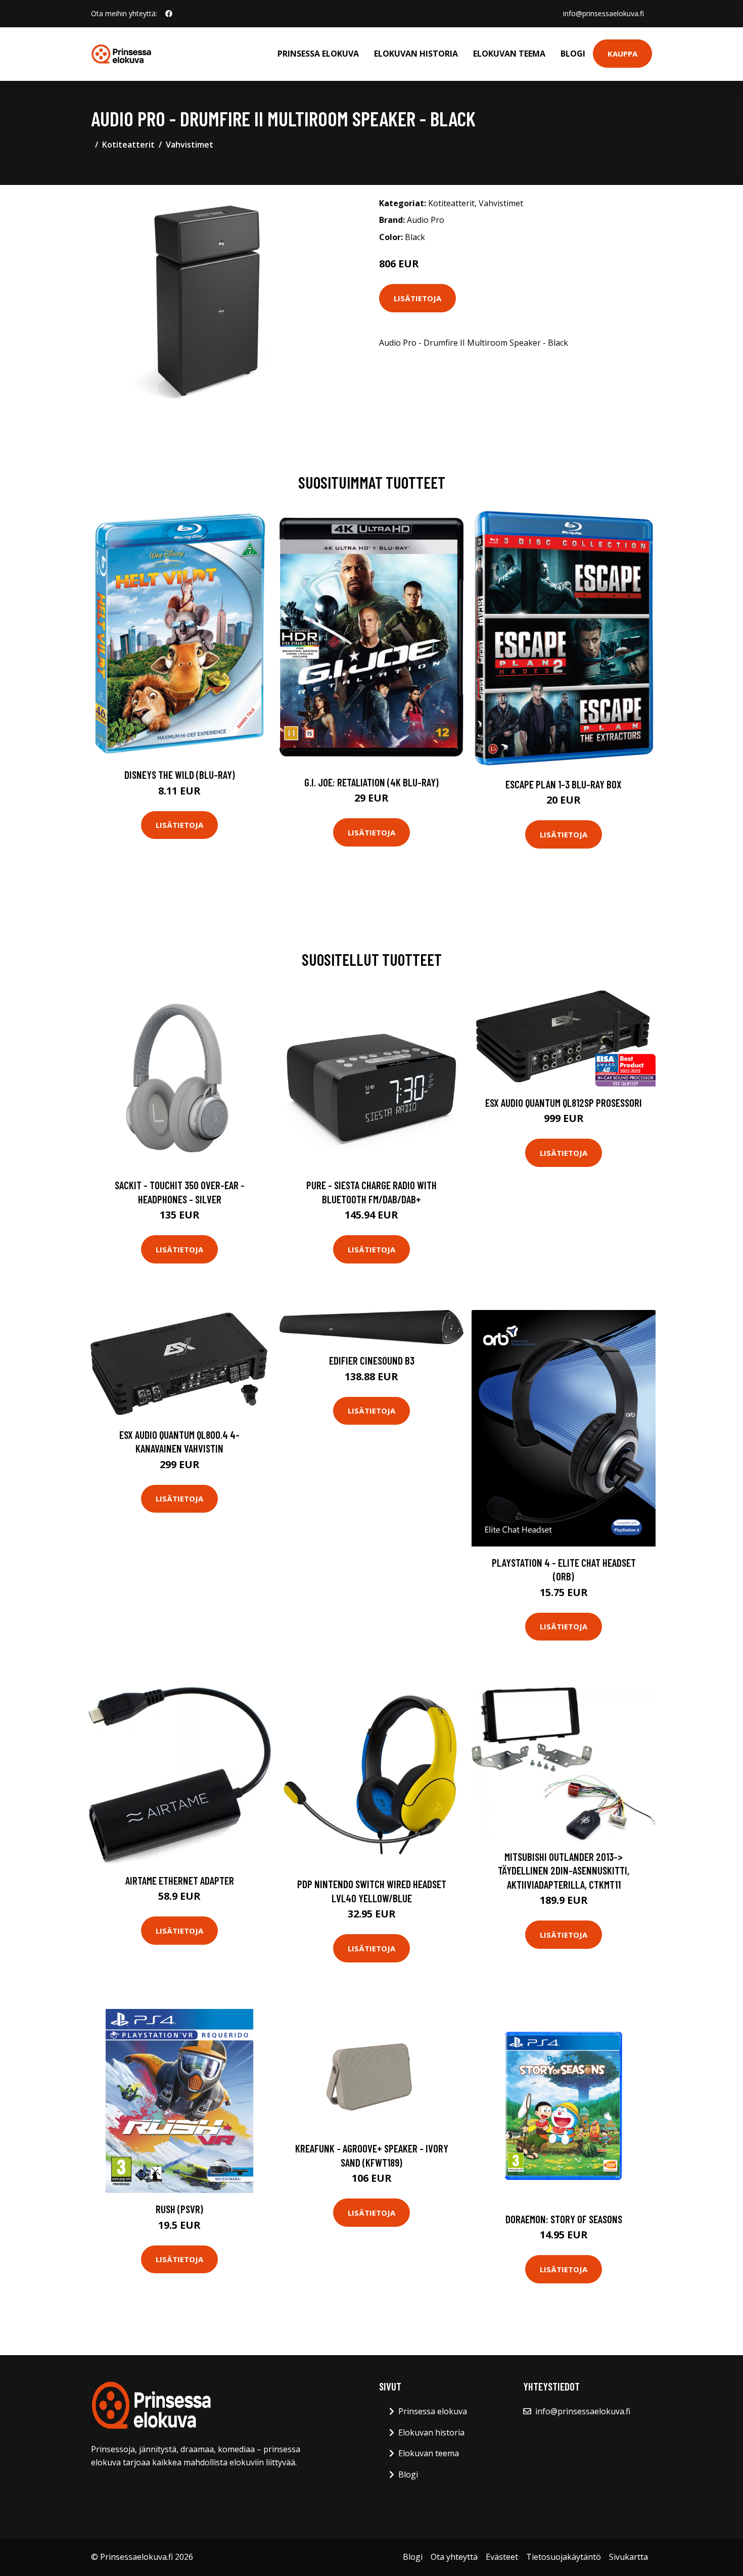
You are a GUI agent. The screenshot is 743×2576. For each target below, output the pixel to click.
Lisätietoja (417, 298)
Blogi (573, 54)
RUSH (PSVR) (179, 2209)
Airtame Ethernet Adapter (180, 1880)
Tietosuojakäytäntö (564, 2557)
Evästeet (502, 2557)
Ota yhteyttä (454, 2557)
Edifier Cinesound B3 (372, 1360)
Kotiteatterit (128, 145)
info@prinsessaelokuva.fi (603, 13)
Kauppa (622, 54)
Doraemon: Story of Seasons (564, 2219)
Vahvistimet (190, 145)
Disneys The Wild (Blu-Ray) (180, 775)
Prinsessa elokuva (318, 54)
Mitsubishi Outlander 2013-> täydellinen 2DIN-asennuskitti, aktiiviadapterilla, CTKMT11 (564, 1870)
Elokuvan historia (416, 54)
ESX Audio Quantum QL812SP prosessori (564, 1103)
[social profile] (169, 14)
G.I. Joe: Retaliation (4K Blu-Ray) (371, 782)
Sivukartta (629, 2557)
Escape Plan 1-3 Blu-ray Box (564, 784)
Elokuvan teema (509, 54)
